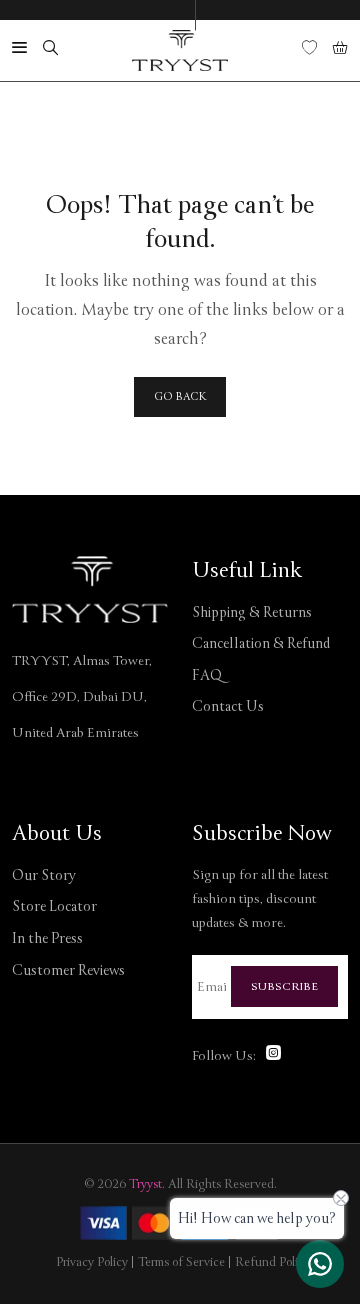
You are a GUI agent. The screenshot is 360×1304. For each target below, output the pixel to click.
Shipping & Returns (252, 612)
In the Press (47, 938)
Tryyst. (147, 1184)
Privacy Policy (92, 1262)
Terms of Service (181, 1262)
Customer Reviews (68, 970)
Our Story (44, 875)
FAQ (207, 675)
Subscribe (284, 986)
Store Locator (54, 906)
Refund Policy (272, 1262)
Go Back (180, 396)
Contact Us (228, 706)
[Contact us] (320, 1264)
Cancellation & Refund (261, 643)
